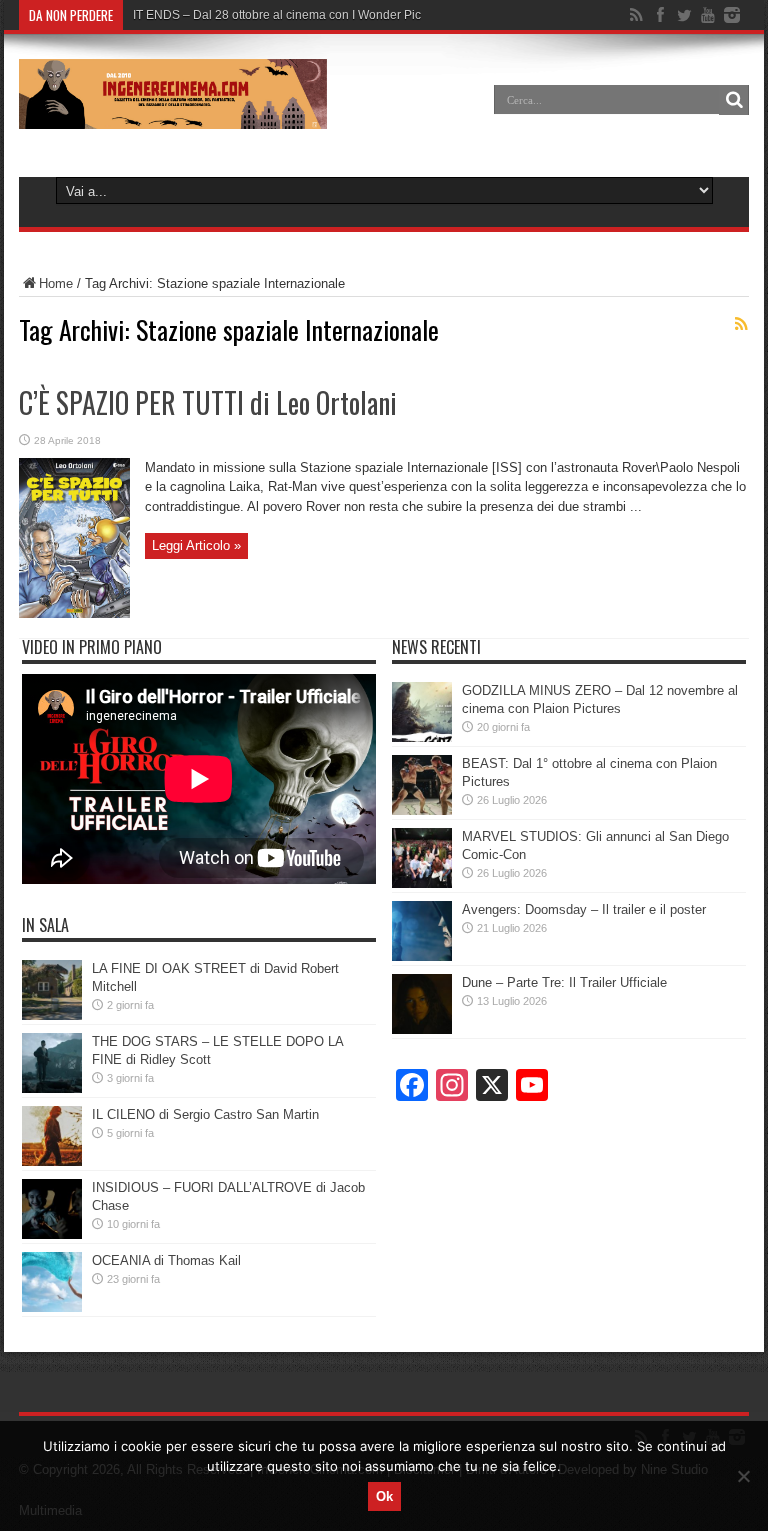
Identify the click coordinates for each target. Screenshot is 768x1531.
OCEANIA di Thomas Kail (166, 1260)
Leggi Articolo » (196, 545)
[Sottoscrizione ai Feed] (741, 324)
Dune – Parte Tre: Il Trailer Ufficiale (564, 982)
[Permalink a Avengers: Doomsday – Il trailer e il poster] (422, 956)
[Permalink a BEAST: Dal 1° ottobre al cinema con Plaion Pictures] (422, 810)
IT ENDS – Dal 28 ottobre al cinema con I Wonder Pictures (290, 15)
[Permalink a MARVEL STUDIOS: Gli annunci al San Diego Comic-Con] (422, 883)
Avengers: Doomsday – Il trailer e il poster (584, 909)
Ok (384, 1496)
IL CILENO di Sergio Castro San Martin (205, 1114)
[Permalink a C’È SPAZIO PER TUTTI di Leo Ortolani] (74, 613)
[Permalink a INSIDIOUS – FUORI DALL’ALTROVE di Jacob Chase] (52, 1234)
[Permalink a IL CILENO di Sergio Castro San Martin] (52, 1161)
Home (56, 283)
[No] (743, 1476)
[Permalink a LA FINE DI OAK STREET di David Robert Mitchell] (52, 1015)
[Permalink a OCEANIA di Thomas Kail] (52, 1307)
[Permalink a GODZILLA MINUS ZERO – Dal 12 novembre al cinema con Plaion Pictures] (422, 737)
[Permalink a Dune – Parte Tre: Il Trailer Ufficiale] (422, 1029)
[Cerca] (734, 100)
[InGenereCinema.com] (173, 114)
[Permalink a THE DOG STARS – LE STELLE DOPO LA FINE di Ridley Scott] (52, 1088)
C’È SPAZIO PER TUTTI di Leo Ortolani (208, 402)
